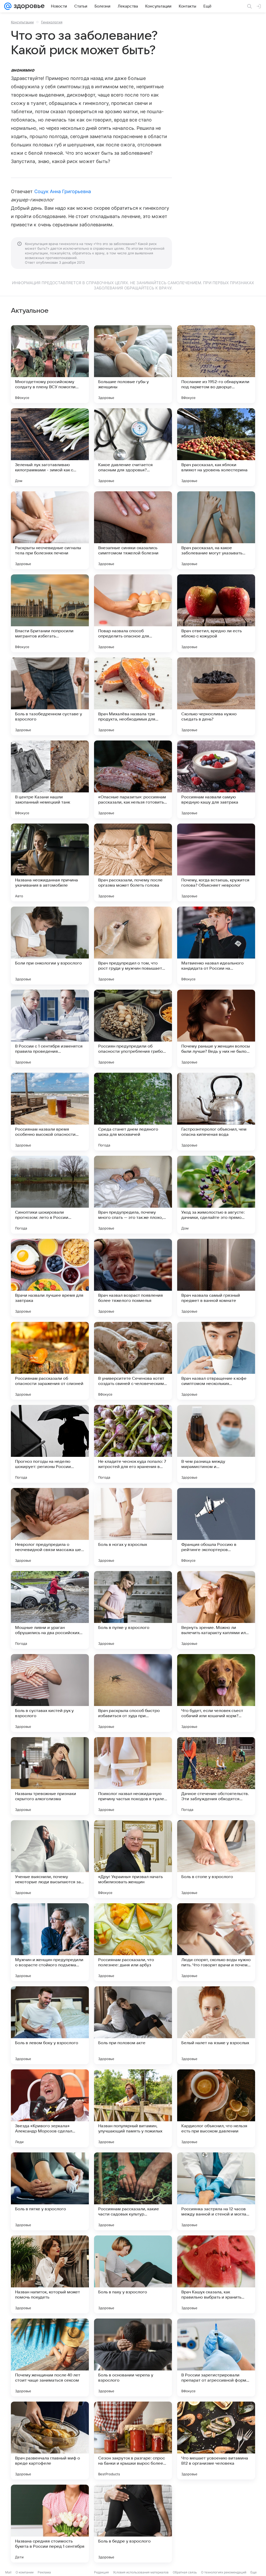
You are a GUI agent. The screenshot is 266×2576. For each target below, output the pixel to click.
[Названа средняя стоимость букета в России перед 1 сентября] (50, 2524)
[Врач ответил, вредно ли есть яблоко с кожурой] (216, 613)
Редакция (101, 2572)
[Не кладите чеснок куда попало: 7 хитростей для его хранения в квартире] (133, 1444)
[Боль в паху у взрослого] (133, 2274)
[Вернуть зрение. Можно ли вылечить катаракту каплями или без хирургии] (216, 1610)
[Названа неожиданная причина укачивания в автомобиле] (50, 862)
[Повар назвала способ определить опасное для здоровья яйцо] (133, 613)
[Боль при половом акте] (133, 2025)
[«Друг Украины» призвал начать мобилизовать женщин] (133, 1859)
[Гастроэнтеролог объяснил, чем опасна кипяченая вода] (216, 1112)
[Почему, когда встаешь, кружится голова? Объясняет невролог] (216, 862)
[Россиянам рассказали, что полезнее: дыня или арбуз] (133, 1942)
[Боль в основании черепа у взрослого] (133, 2357)
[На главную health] (28, 6)
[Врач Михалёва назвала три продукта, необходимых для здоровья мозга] (133, 696)
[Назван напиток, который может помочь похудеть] (50, 2274)
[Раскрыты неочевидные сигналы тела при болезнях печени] (50, 530)
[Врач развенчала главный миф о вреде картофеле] (50, 2441)
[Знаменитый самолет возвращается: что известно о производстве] (216, 2524)
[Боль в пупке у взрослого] (133, 1610)
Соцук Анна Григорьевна (63, 191)
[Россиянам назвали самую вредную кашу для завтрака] (216, 779)
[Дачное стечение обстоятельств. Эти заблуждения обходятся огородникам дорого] (216, 1776)
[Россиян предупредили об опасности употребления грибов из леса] (133, 1029)
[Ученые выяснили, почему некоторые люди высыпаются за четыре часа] (50, 1859)
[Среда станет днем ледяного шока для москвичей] (133, 1112)
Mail (8, 2572)
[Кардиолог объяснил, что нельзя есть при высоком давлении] (216, 2108)
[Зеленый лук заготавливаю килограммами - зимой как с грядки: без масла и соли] (50, 447)
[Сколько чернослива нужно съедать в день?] (216, 696)
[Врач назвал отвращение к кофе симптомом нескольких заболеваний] (216, 1361)
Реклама (44, 2572)
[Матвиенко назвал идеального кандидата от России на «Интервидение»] (216, 946)
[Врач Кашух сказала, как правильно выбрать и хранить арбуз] (216, 2274)
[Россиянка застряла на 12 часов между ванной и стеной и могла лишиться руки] (216, 2191)
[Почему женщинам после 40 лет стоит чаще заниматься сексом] (50, 2357)
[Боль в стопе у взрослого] (216, 1859)
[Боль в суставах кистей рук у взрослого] (50, 1693)
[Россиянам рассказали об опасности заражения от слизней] (50, 1361)
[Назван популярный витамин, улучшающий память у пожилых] (133, 2108)
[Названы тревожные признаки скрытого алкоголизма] (50, 1776)
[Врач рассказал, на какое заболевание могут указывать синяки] (216, 530)
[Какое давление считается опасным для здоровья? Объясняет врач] (133, 447)
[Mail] (8, 6)
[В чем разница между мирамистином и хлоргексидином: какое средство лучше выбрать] (216, 1444)
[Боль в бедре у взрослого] (133, 2524)
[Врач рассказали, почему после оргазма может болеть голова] (133, 862)
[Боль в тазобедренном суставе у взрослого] (50, 696)
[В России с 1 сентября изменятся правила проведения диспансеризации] (50, 1029)
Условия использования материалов (141, 2572)
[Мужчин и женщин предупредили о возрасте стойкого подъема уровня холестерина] (50, 1942)
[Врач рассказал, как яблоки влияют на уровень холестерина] (216, 447)
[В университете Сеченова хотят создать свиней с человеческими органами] (133, 1361)
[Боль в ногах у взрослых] (133, 1527)
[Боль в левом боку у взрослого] (50, 2025)
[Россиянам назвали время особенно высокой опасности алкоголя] (50, 1112)
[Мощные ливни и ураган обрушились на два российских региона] (50, 1610)
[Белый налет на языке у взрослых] (216, 2025)
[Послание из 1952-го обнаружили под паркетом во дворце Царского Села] (216, 364)
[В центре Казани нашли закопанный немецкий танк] (50, 779)
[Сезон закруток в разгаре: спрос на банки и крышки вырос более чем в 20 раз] (133, 2441)
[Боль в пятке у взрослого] (50, 2191)
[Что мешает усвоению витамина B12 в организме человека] (216, 2441)
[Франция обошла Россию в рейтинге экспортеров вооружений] (216, 1527)
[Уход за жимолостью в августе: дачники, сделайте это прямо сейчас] (216, 1195)
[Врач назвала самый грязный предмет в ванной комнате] (216, 1278)
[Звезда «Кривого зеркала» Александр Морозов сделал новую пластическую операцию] (50, 2108)
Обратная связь (185, 2572)
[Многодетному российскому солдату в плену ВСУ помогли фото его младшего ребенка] (50, 364)
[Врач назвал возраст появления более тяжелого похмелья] (133, 1278)
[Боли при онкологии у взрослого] (50, 946)
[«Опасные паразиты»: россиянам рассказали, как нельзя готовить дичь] (133, 779)
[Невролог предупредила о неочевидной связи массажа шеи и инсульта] (50, 1527)
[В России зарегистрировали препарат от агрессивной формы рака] (216, 2357)
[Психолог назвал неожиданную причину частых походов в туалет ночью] (133, 1776)
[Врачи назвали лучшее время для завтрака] (50, 1278)
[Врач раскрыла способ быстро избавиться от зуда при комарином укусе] (133, 1693)
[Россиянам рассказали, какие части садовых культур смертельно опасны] (133, 2191)
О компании (25, 2572)
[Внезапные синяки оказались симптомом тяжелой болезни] (133, 530)
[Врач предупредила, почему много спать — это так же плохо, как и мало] (133, 1195)
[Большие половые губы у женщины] (133, 364)
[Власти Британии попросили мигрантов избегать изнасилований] (50, 613)
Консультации (22, 22)
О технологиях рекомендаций (224, 2572)
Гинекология (52, 22)
